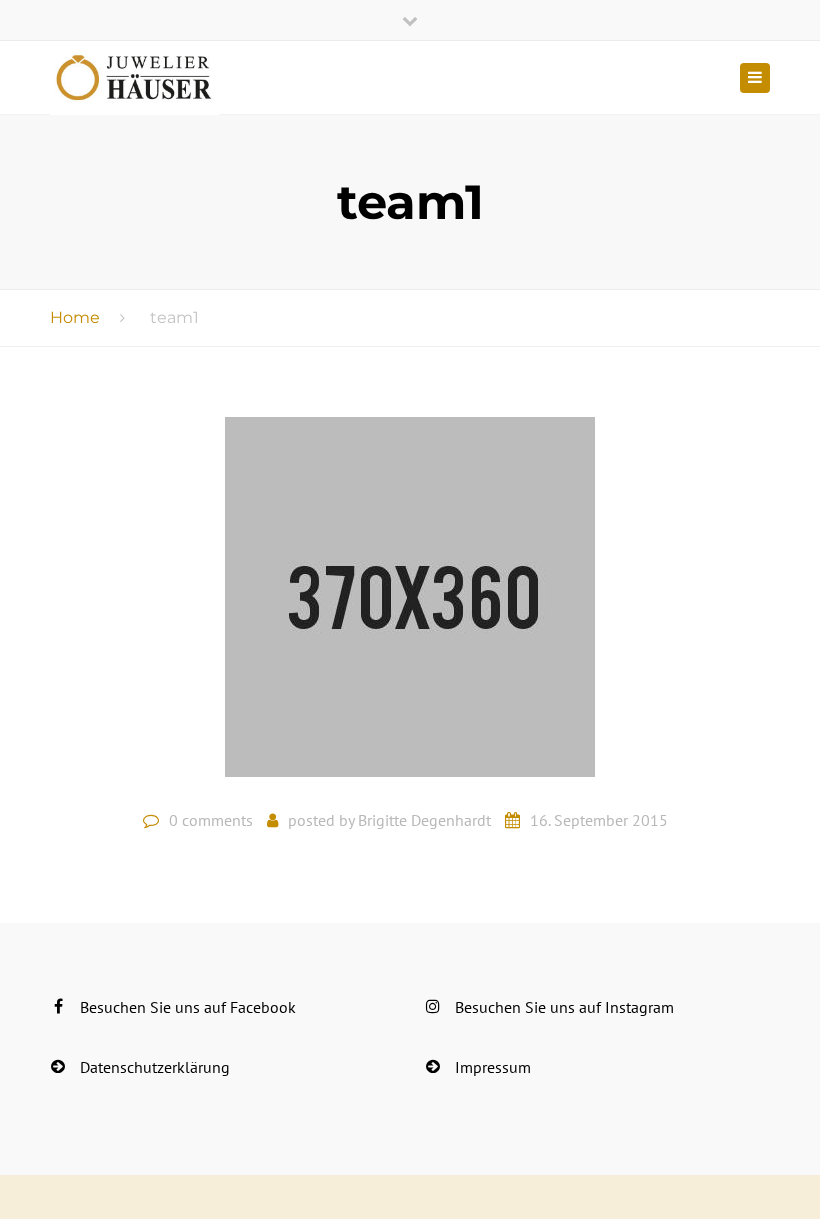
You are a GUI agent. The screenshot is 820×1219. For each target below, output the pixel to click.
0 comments (211, 820)
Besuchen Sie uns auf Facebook (188, 1007)
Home (75, 317)
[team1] (410, 605)
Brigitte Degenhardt (424, 820)
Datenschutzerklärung (155, 1067)
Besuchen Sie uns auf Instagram (564, 1007)
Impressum (493, 1067)
